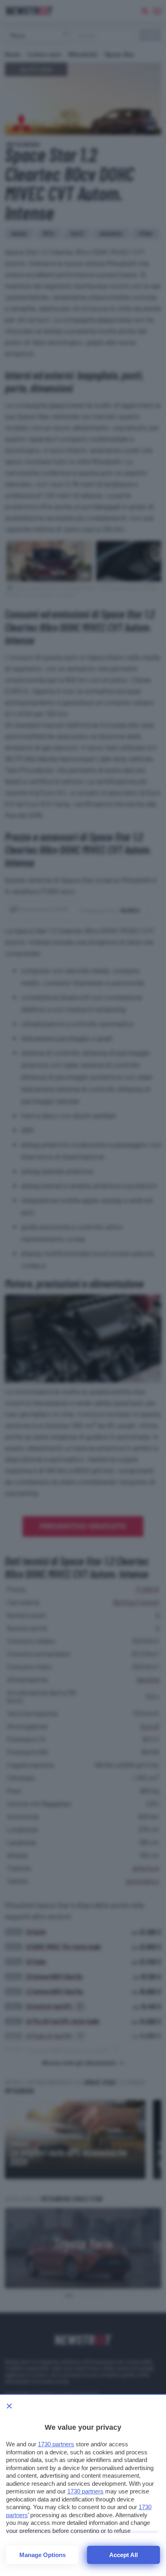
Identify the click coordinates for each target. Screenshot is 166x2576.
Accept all (123, 2555)
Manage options (43, 2555)
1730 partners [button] (56, 2444)
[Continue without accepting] (9, 2406)
